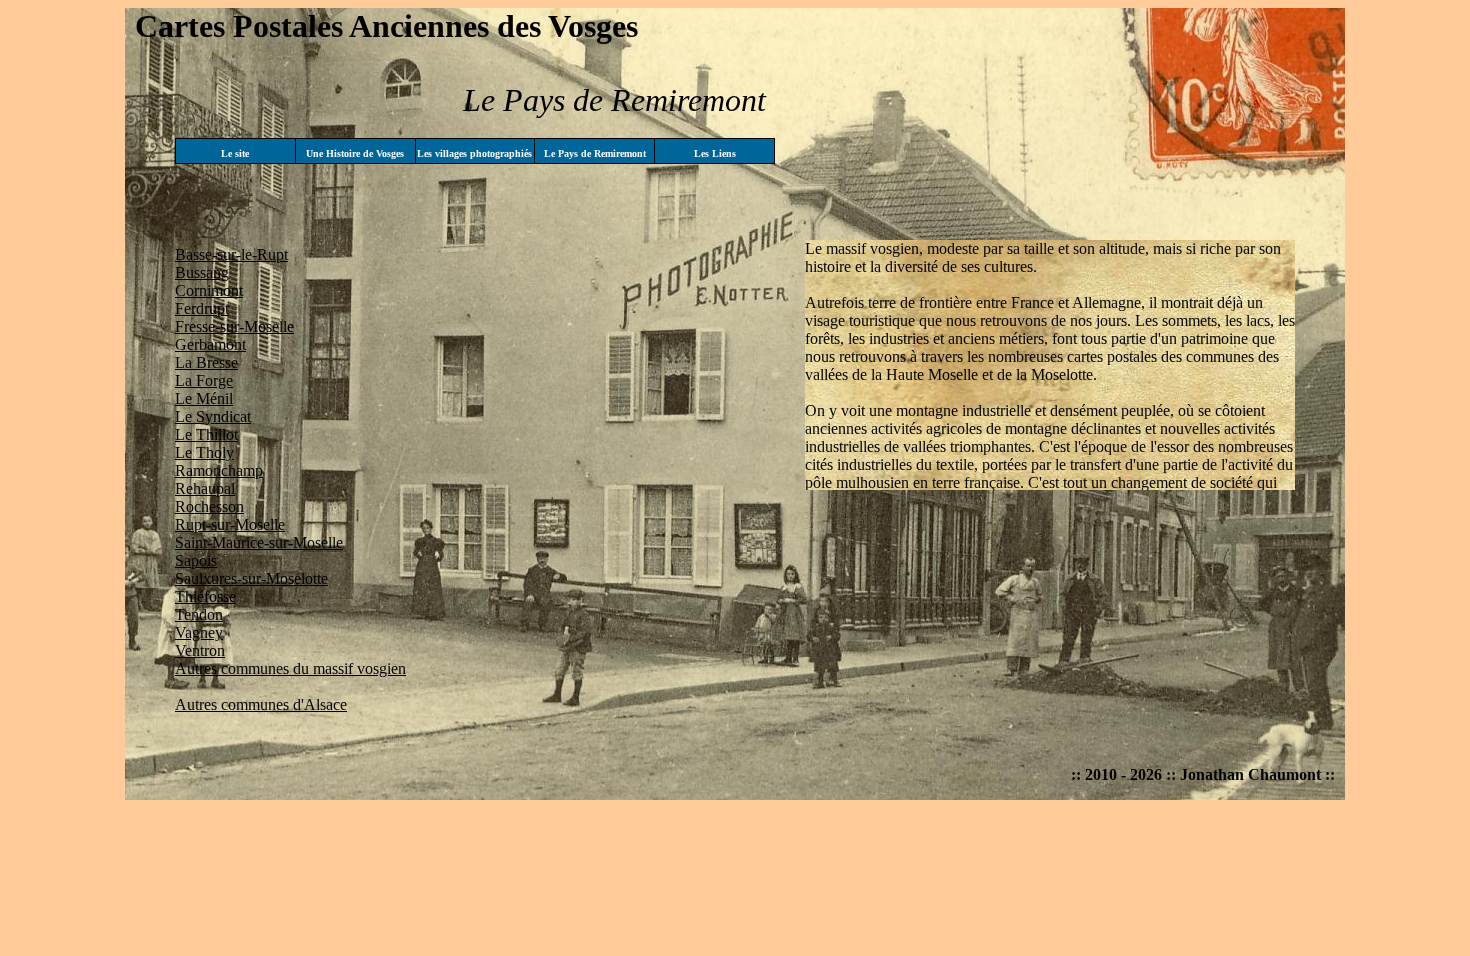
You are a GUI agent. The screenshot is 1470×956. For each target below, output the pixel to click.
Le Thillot (206, 434)
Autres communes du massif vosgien (290, 668)
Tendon (199, 614)
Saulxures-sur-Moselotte (251, 578)
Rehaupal (205, 488)
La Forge (204, 380)
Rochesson (209, 506)
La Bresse (206, 362)
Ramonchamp (219, 470)
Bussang (202, 272)
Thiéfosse (205, 596)
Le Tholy (204, 452)
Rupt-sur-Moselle (230, 524)
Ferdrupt (202, 308)
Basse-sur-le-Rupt (231, 254)
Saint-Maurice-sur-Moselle (259, 542)
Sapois (196, 560)
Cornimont (209, 290)
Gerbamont (210, 344)
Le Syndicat (213, 416)
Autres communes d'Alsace (261, 704)
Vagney (199, 632)
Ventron (200, 650)
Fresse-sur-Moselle (234, 326)
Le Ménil (204, 398)
